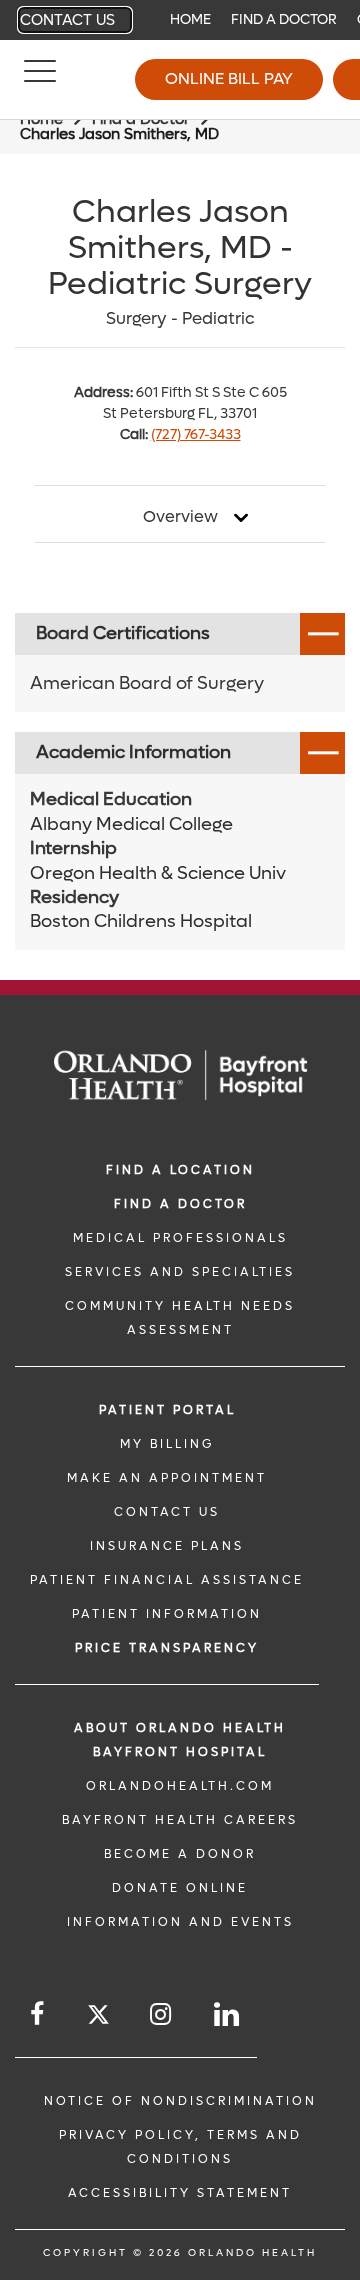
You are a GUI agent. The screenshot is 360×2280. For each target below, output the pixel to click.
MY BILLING (167, 1444)
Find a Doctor (284, 19)
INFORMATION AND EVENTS (180, 1922)
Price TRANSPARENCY (167, 1648)
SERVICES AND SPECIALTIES (180, 1272)
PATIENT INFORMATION (167, 1614)
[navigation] (180, 20)
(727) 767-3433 (196, 434)
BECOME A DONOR (180, 1854)
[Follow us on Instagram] (162, 2014)
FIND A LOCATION (180, 1170)
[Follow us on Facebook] (38, 2014)
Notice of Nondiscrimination (180, 2101)
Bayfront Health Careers (180, 1820)
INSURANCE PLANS (167, 1546)
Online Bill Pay (229, 78)
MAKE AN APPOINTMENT (167, 1478)
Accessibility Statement (180, 2193)
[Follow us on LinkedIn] (228, 2014)
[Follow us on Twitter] (98, 2017)
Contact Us (67, 20)
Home (190, 19)
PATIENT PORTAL (167, 1410)
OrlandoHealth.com (180, 1786)
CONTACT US (167, 1512)
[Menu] (40, 80)
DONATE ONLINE (180, 1888)
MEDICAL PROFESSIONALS (180, 1238)
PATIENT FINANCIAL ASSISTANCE (167, 1580)
